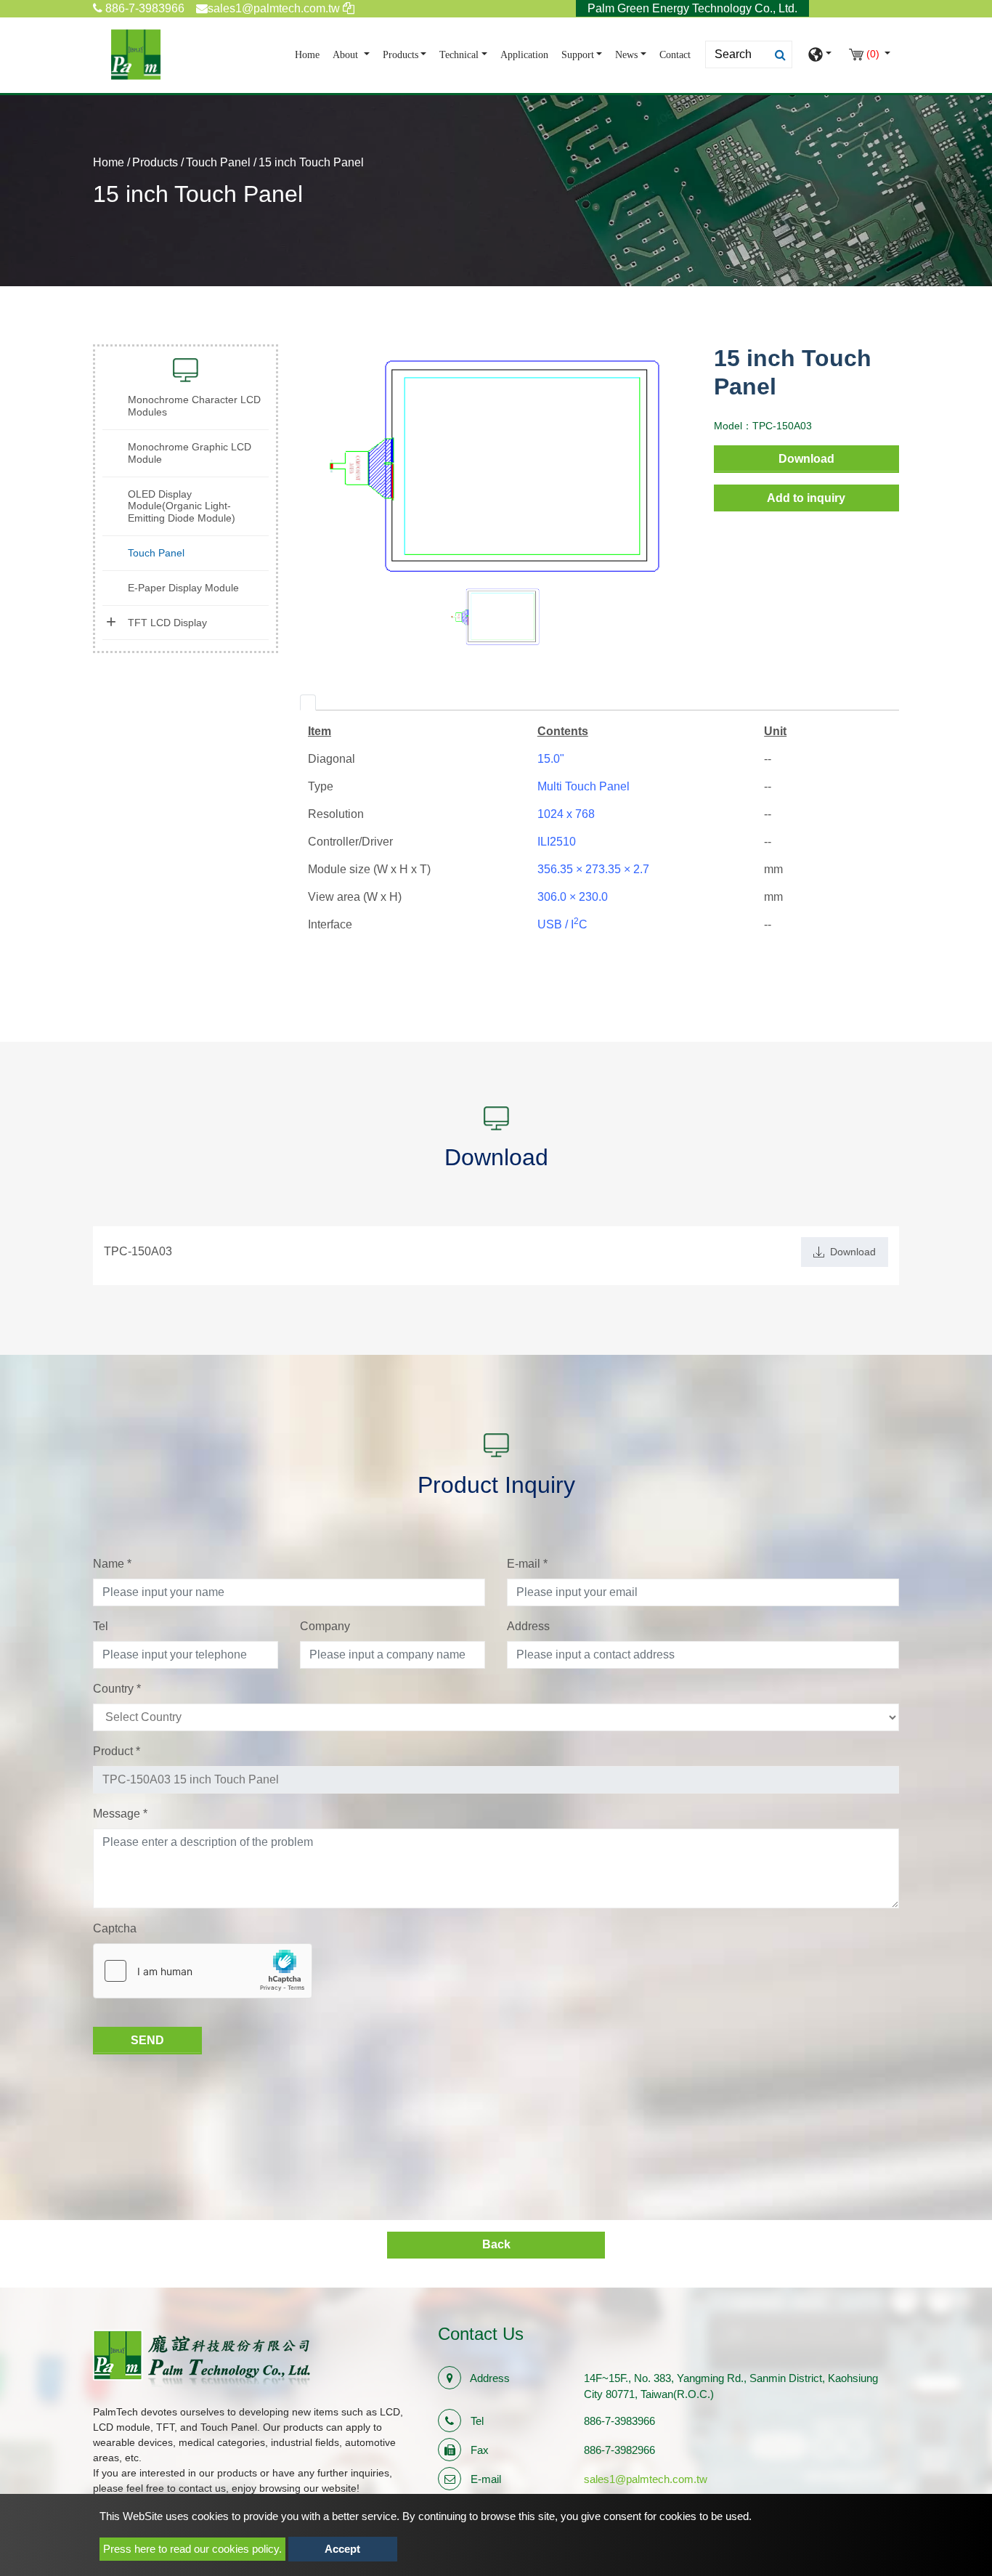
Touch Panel (218, 162)
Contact (675, 55)
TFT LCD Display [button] (167, 623)
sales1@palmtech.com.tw (646, 2479)
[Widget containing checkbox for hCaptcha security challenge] (203, 1971)
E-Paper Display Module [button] (183, 588)
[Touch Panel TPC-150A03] (496, 465)
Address (528, 1626)
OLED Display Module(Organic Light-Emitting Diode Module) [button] (182, 506)
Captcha (115, 1928)
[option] (496, 465)
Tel (101, 1626)
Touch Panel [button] (156, 553)
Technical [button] (459, 55)
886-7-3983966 (143, 8)
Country (117, 1689)
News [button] (626, 55)
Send (147, 2040)
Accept (342, 2549)
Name (112, 1564)
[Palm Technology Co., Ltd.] (136, 54)
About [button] (347, 55)
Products (155, 162)
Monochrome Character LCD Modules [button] (194, 406)
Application (524, 55)
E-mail (527, 1564)
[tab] (308, 702)
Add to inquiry (806, 498)
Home (310, 54)
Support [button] (578, 55)
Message (120, 1814)
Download (806, 459)
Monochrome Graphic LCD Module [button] (190, 453)
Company (325, 1626)
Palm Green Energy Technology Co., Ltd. (692, 8)
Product (117, 1751)
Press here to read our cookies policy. (192, 2549)
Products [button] (401, 55)
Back (496, 2244)
